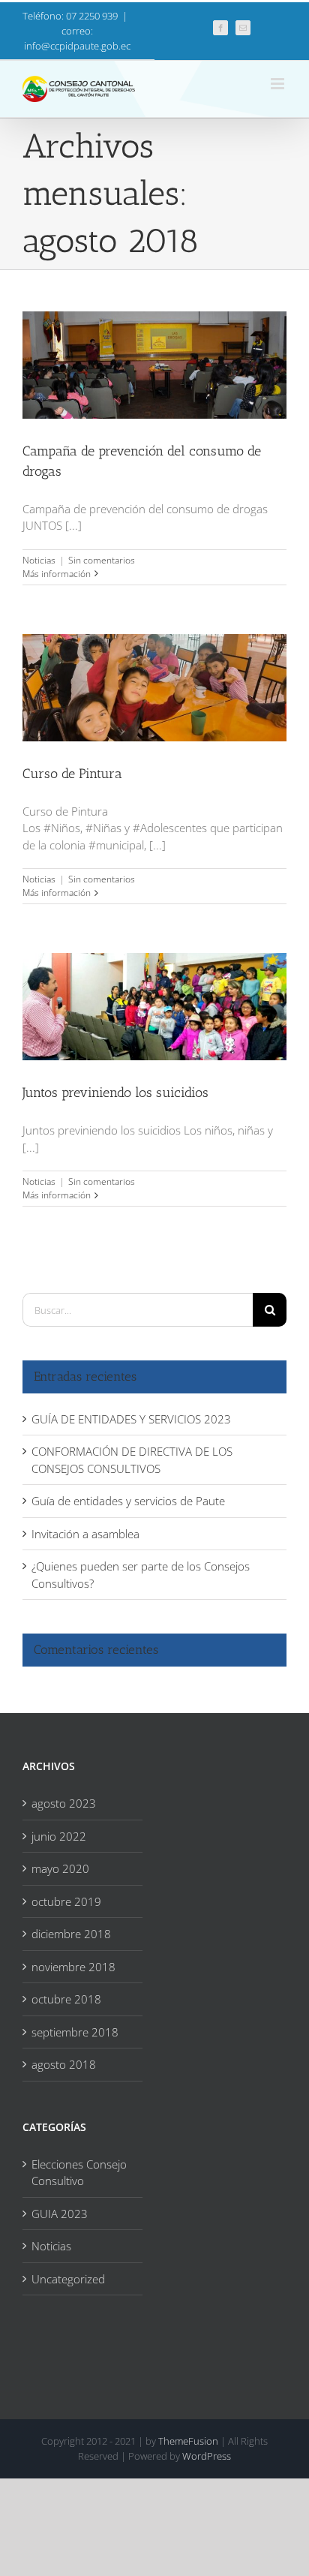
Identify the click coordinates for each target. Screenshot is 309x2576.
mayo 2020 (60, 1868)
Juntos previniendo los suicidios (154, 995)
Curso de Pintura (154, 675)
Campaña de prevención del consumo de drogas (154, 353)
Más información (57, 574)
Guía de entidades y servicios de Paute (128, 1501)
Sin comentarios (102, 560)
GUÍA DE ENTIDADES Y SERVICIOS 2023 (131, 1419)
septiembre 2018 (75, 2032)
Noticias (39, 560)
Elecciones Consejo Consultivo (79, 2173)
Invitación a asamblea (85, 1534)
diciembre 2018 (71, 1934)
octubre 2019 (66, 1901)
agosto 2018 (64, 2064)
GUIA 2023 (60, 2214)
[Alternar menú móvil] (279, 84)
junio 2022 (59, 1836)
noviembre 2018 (73, 1967)
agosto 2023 (64, 1803)
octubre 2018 (66, 1999)
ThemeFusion (188, 2441)
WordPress (207, 2456)
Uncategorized (68, 2279)
